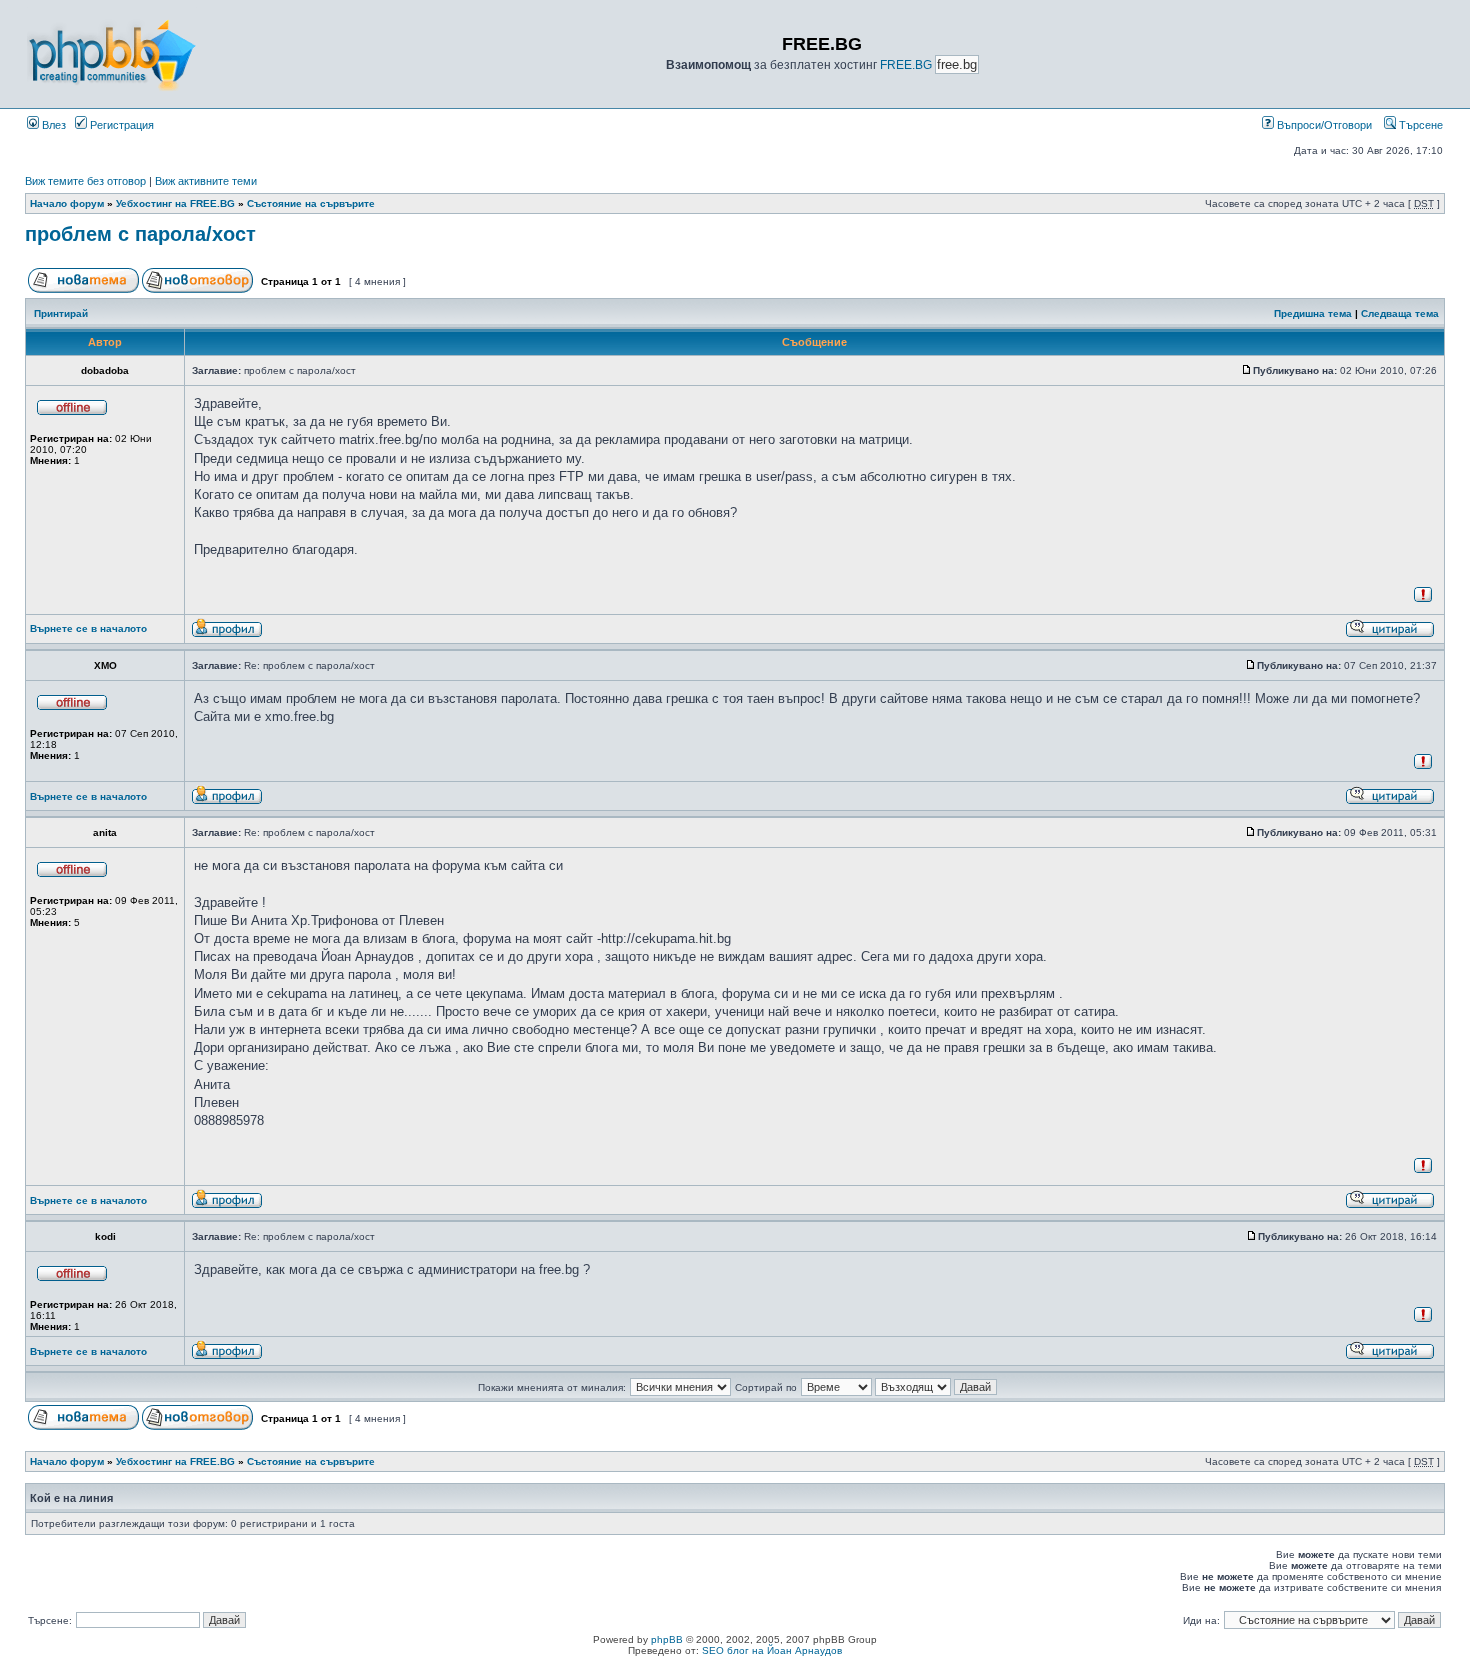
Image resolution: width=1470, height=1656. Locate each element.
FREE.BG (906, 65)
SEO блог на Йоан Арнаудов (772, 1650)
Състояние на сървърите (311, 203)
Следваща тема (1400, 313)
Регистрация (120, 125)
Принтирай (61, 313)
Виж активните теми (206, 181)
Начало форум (67, 203)
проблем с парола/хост (140, 234)
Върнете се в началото (88, 628)
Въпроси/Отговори (1323, 125)
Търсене (1419, 125)
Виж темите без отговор (85, 181)
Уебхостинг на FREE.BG (175, 203)
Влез (52, 125)
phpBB (667, 1639)
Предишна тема (1313, 313)
